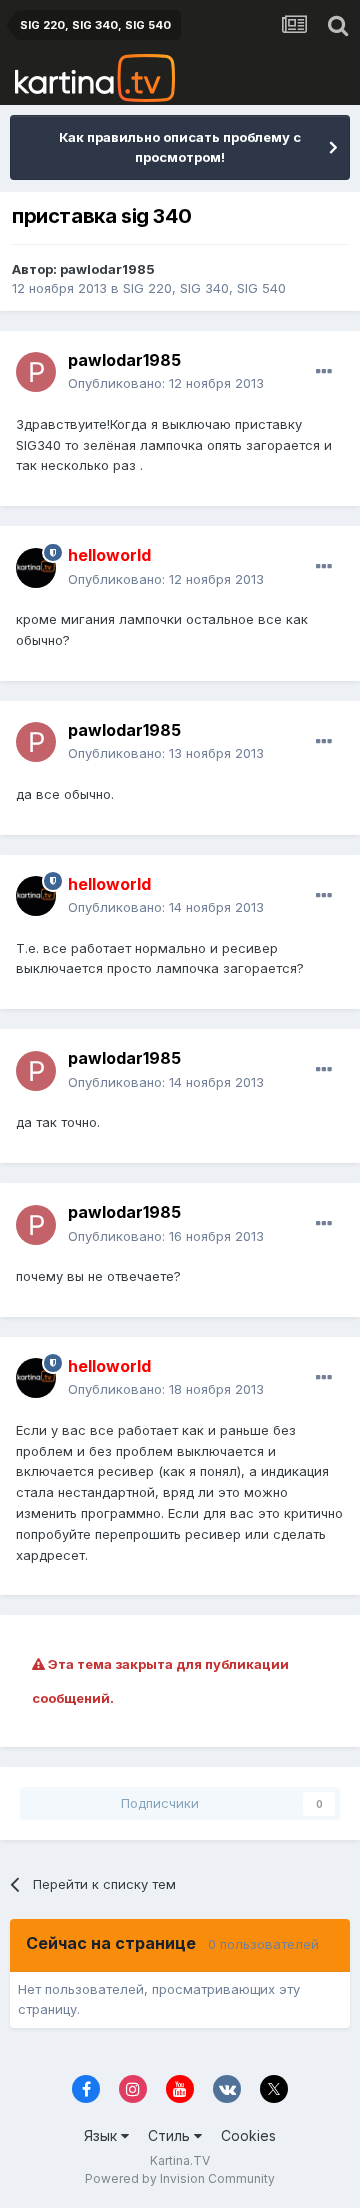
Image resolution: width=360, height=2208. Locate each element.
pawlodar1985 (107, 269)
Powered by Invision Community (180, 2178)
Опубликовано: (166, 383)
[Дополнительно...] (324, 372)
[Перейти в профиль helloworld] (36, 568)
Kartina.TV (180, 2160)
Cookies (248, 2135)
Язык (102, 2135)
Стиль (171, 2135)
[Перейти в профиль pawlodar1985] (36, 372)
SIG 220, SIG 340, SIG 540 (204, 288)
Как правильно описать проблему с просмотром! (180, 147)
